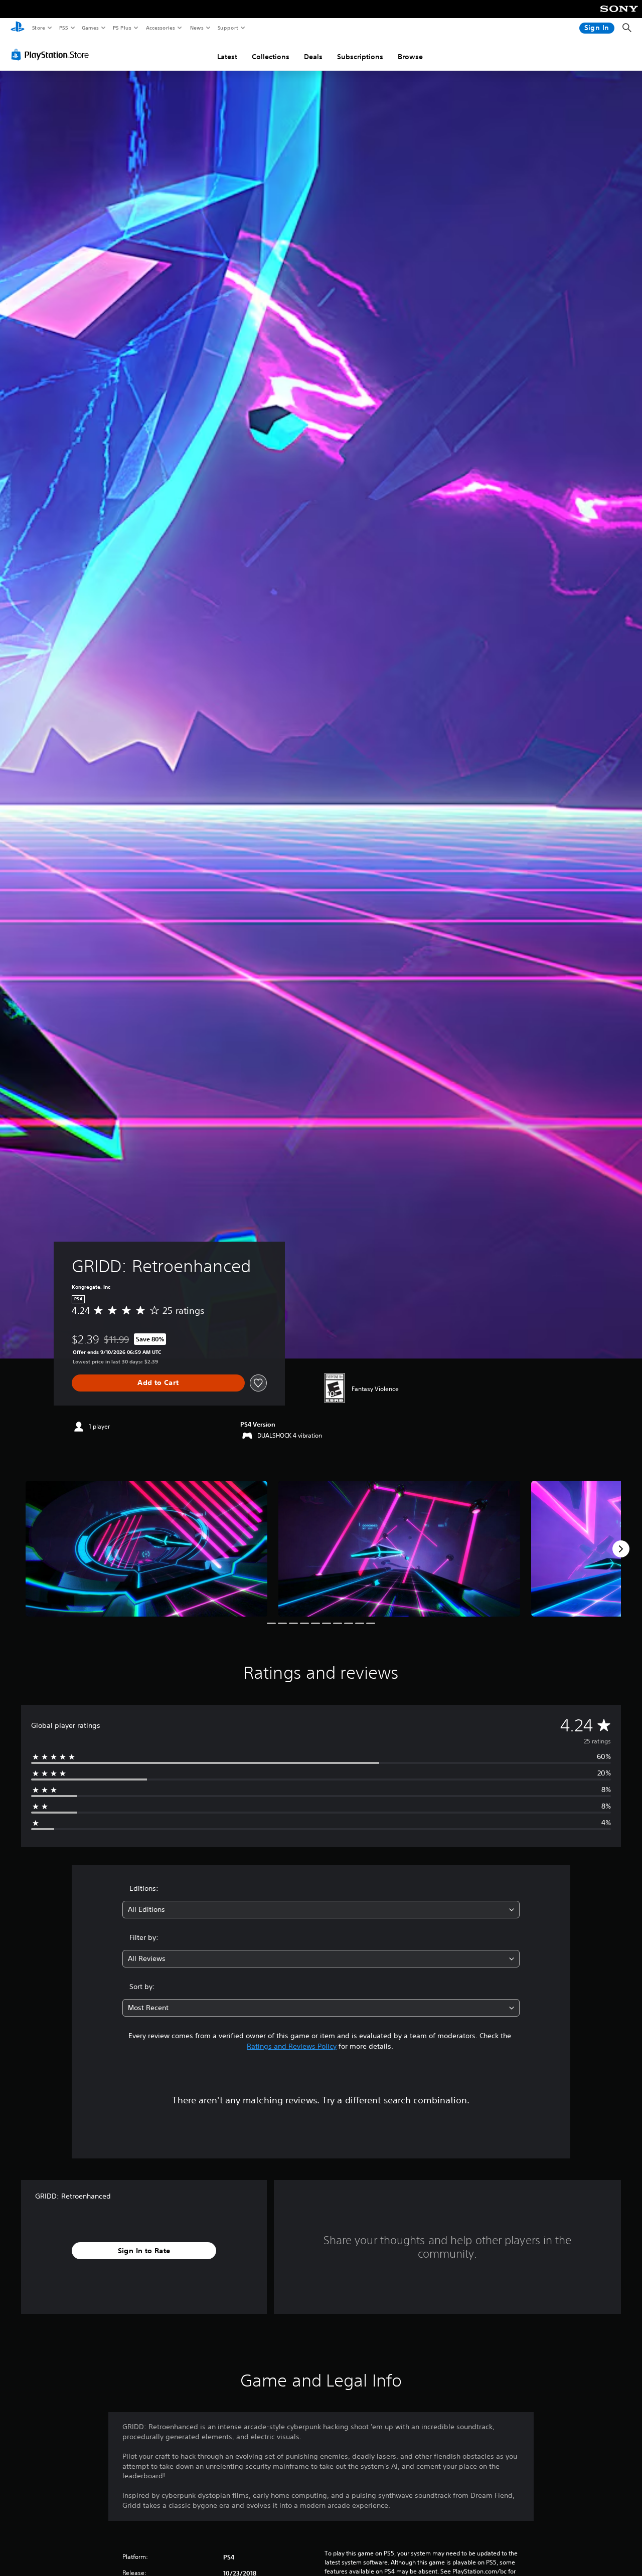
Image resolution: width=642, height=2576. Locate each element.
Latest (227, 57)
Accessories (160, 28)
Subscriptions (360, 57)
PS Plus (122, 28)
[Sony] (619, 16)
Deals (313, 57)
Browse (410, 57)
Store (38, 28)
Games (90, 28)
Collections (271, 57)
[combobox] (321, 1910)
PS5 (63, 28)
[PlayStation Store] (52, 55)
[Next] (621, 1549)
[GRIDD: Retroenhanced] (146, 1549)
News (197, 28)
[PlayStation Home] (18, 28)
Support (227, 28)
